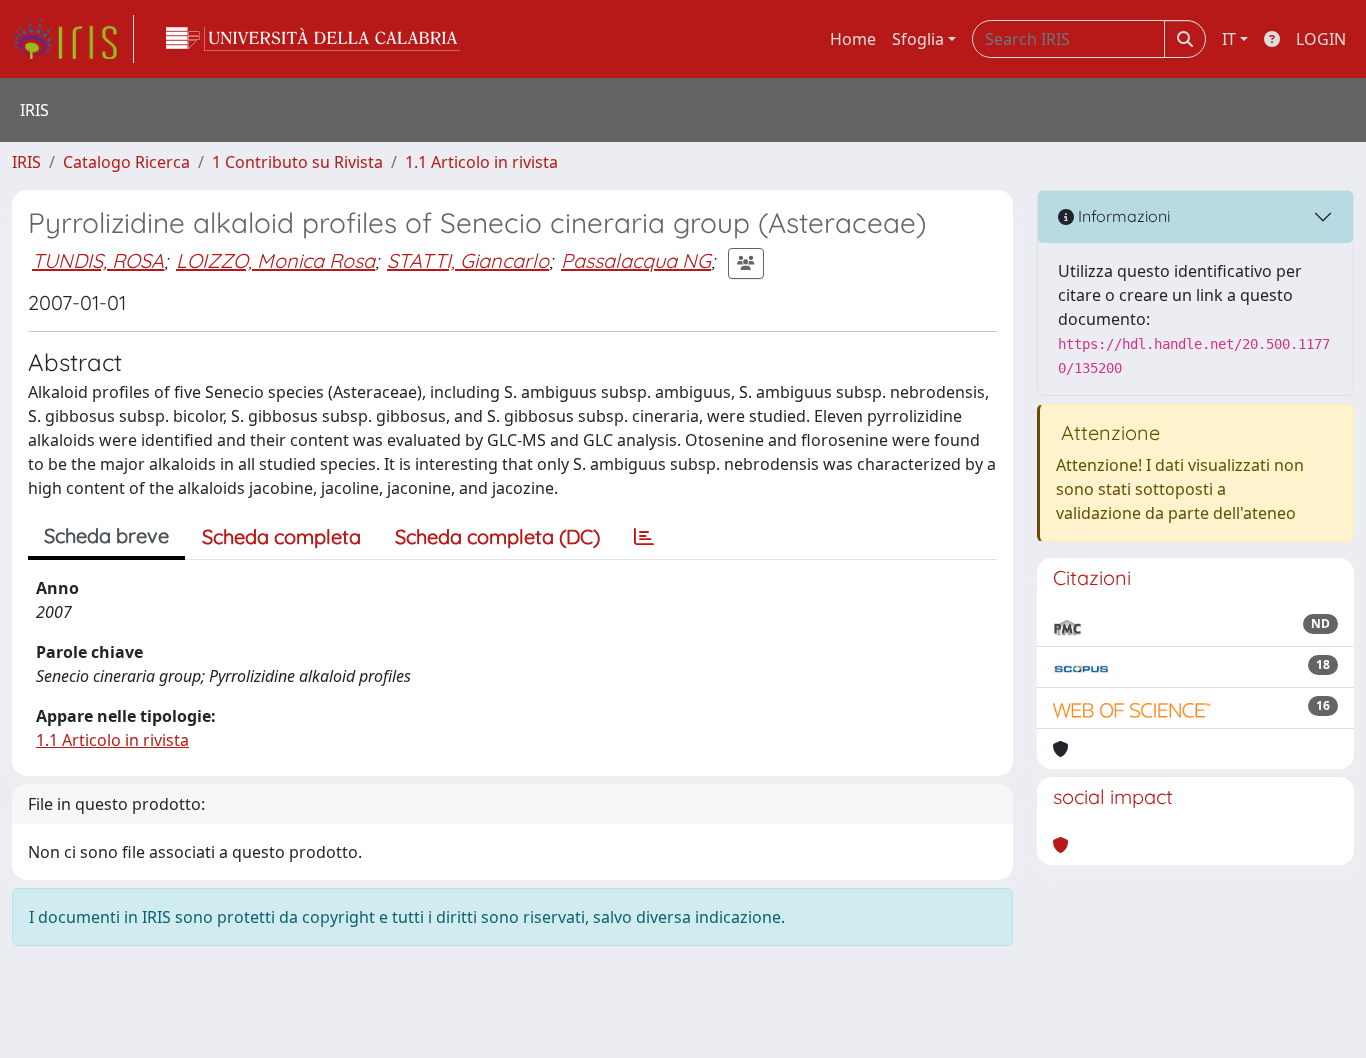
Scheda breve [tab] (106, 535)
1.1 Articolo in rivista (481, 162)
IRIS (26, 162)
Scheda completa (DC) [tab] (497, 536)
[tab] (644, 537)
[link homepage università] (313, 39)
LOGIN (1321, 39)
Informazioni (1122, 216)
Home (853, 39)
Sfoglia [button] (918, 39)
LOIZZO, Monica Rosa (275, 260)
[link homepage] (73, 39)
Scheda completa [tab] (281, 536)
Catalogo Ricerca (126, 162)
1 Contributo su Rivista (297, 162)
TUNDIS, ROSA (98, 260)
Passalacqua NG (636, 260)
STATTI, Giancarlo (468, 260)
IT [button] (1229, 39)
